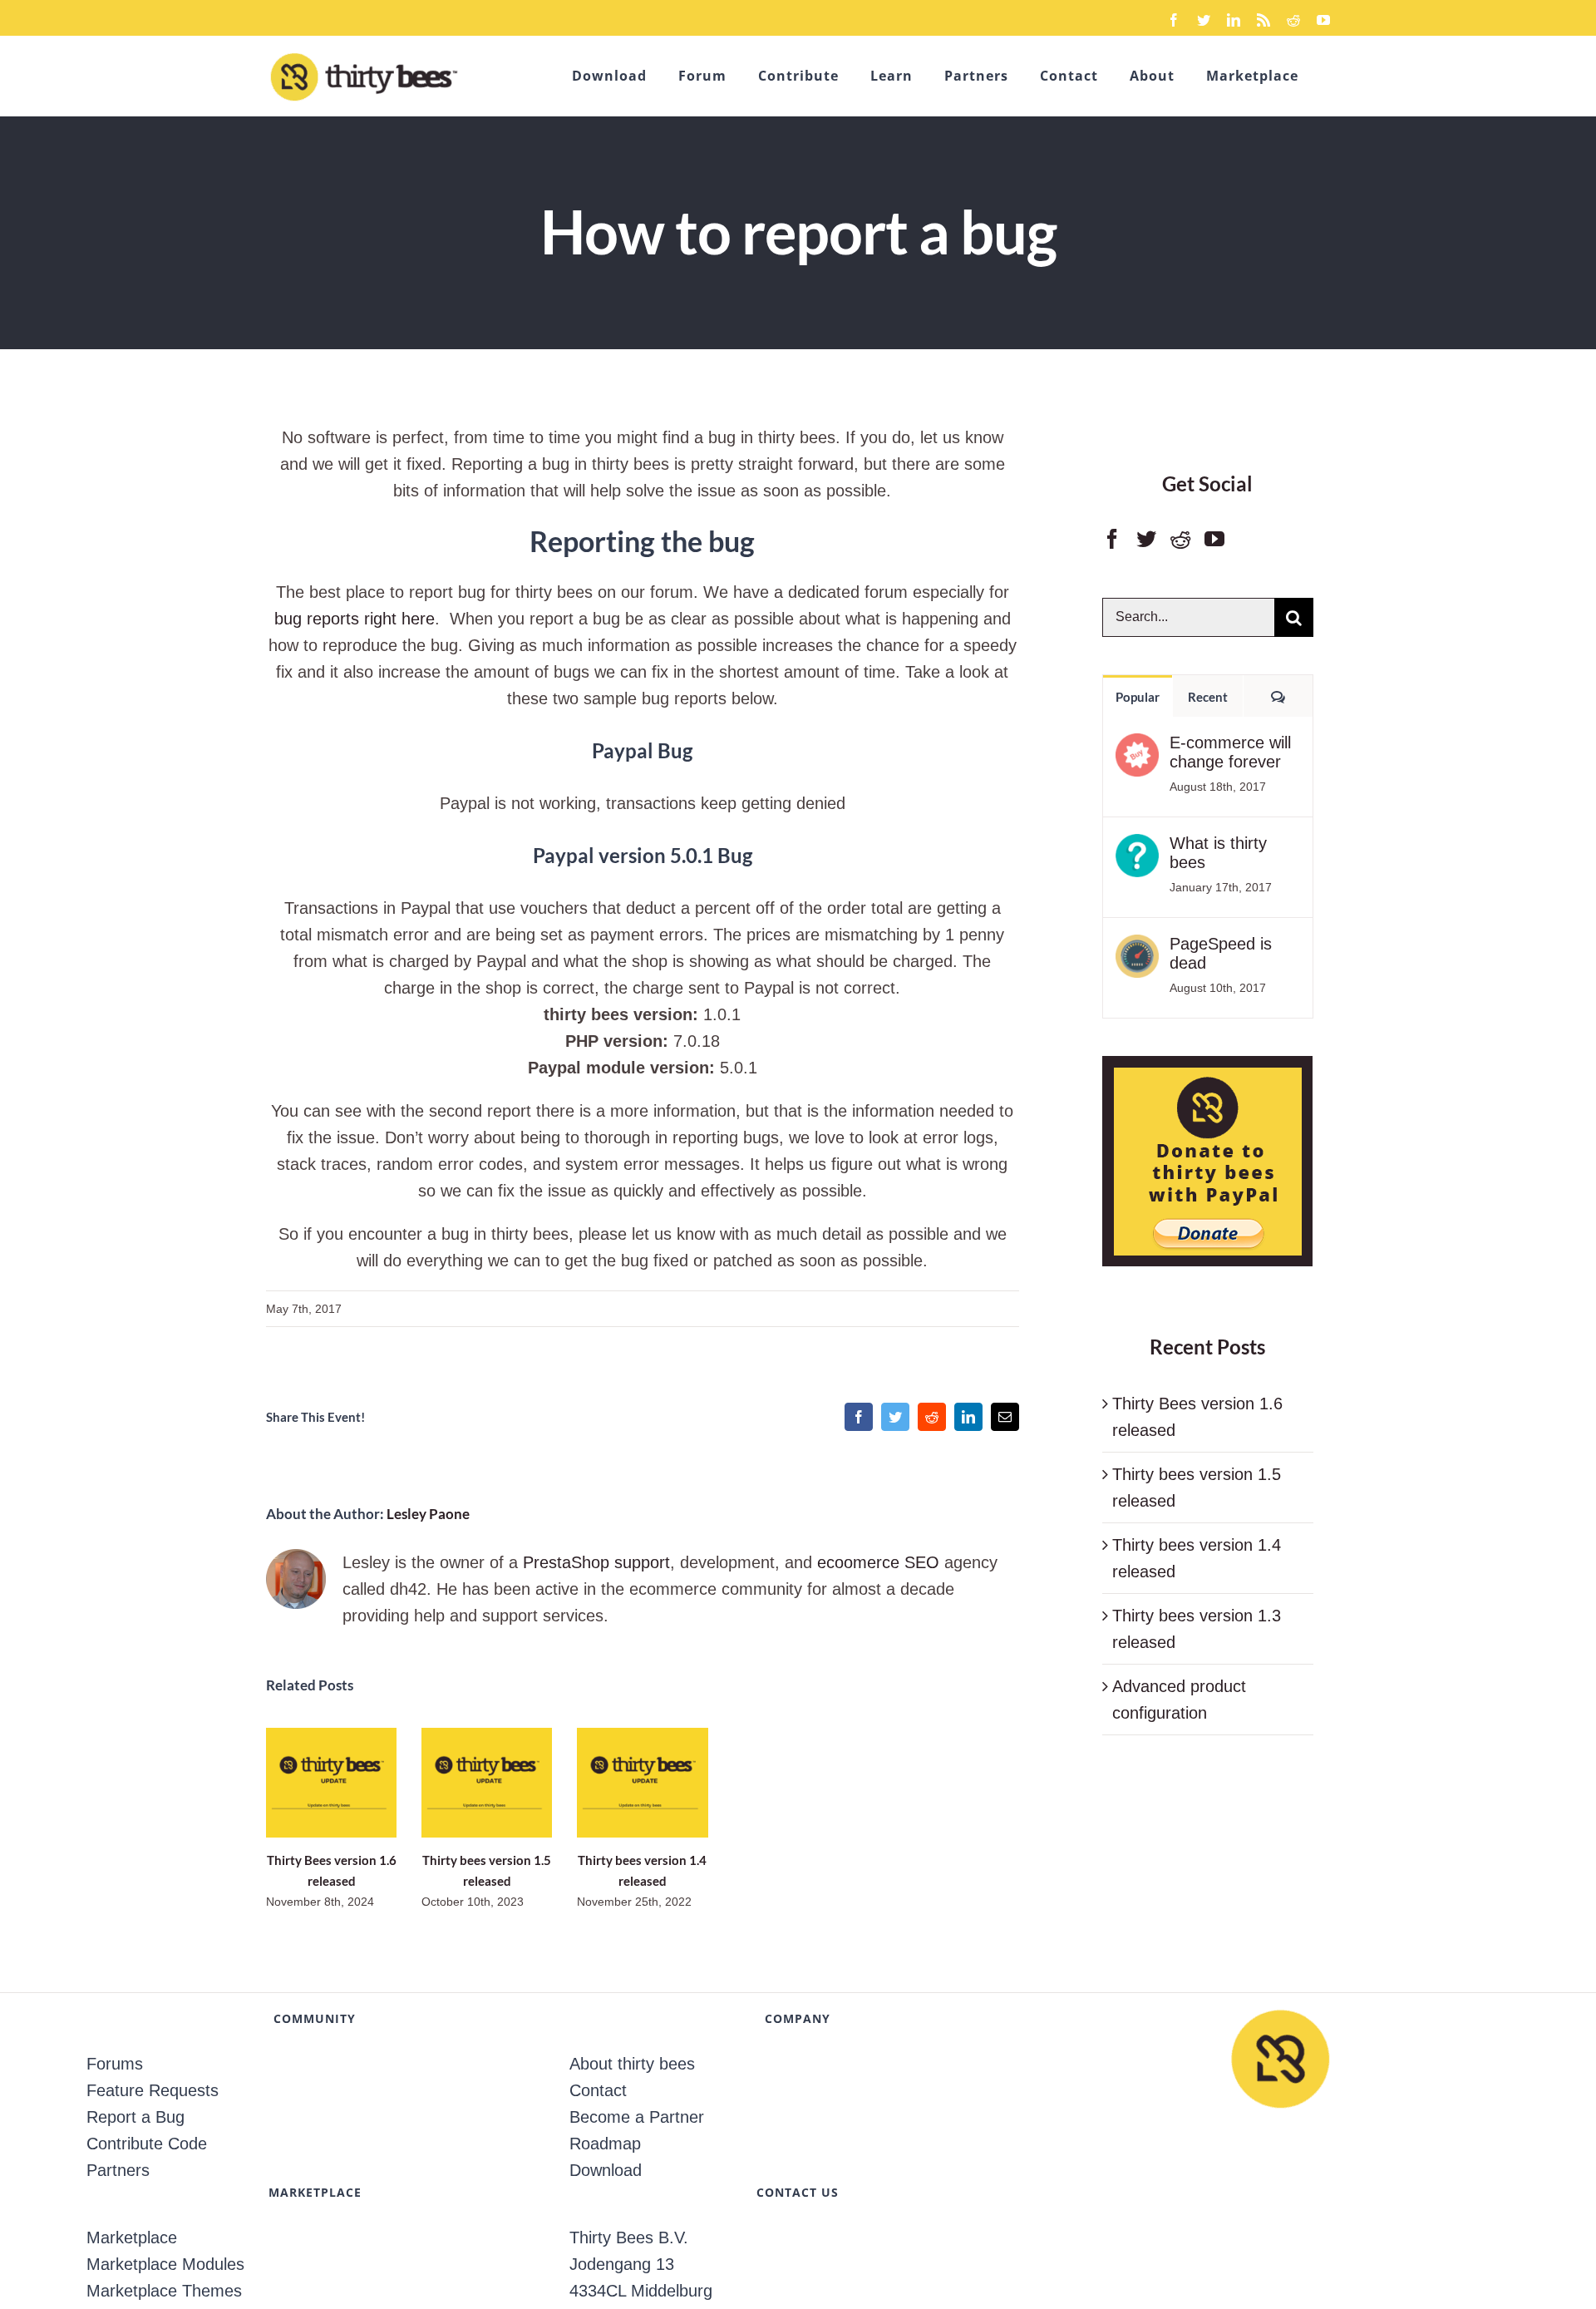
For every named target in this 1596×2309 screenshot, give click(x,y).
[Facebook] (1112, 539)
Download (606, 2170)
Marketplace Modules (165, 2264)
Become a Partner (637, 2117)
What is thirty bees (1218, 853)
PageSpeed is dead (1221, 953)
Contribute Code (147, 2144)
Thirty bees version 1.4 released (642, 1782)
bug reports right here (355, 619)
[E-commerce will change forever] (1137, 747)
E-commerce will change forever (1230, 752)
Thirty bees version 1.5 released (487, 1782)
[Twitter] (1146, 539)
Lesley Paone (428, 1514)
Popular (1138, 697)
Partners (118, 2170)
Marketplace (132, 2237)
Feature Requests (153, 2090)
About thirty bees (632, 2064)
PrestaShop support (596, 1562)
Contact (598, 2090)
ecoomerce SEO (878, 1562)
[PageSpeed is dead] (1137, 948)
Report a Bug (135, 2117)
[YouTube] (1214, 539)
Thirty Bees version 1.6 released (331, 1782)
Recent (1208, 697)
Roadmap (605, 2144)
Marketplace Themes (164, 2291)
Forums (115, 2064)
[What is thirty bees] (1137, 847)
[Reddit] (1180, 539)
